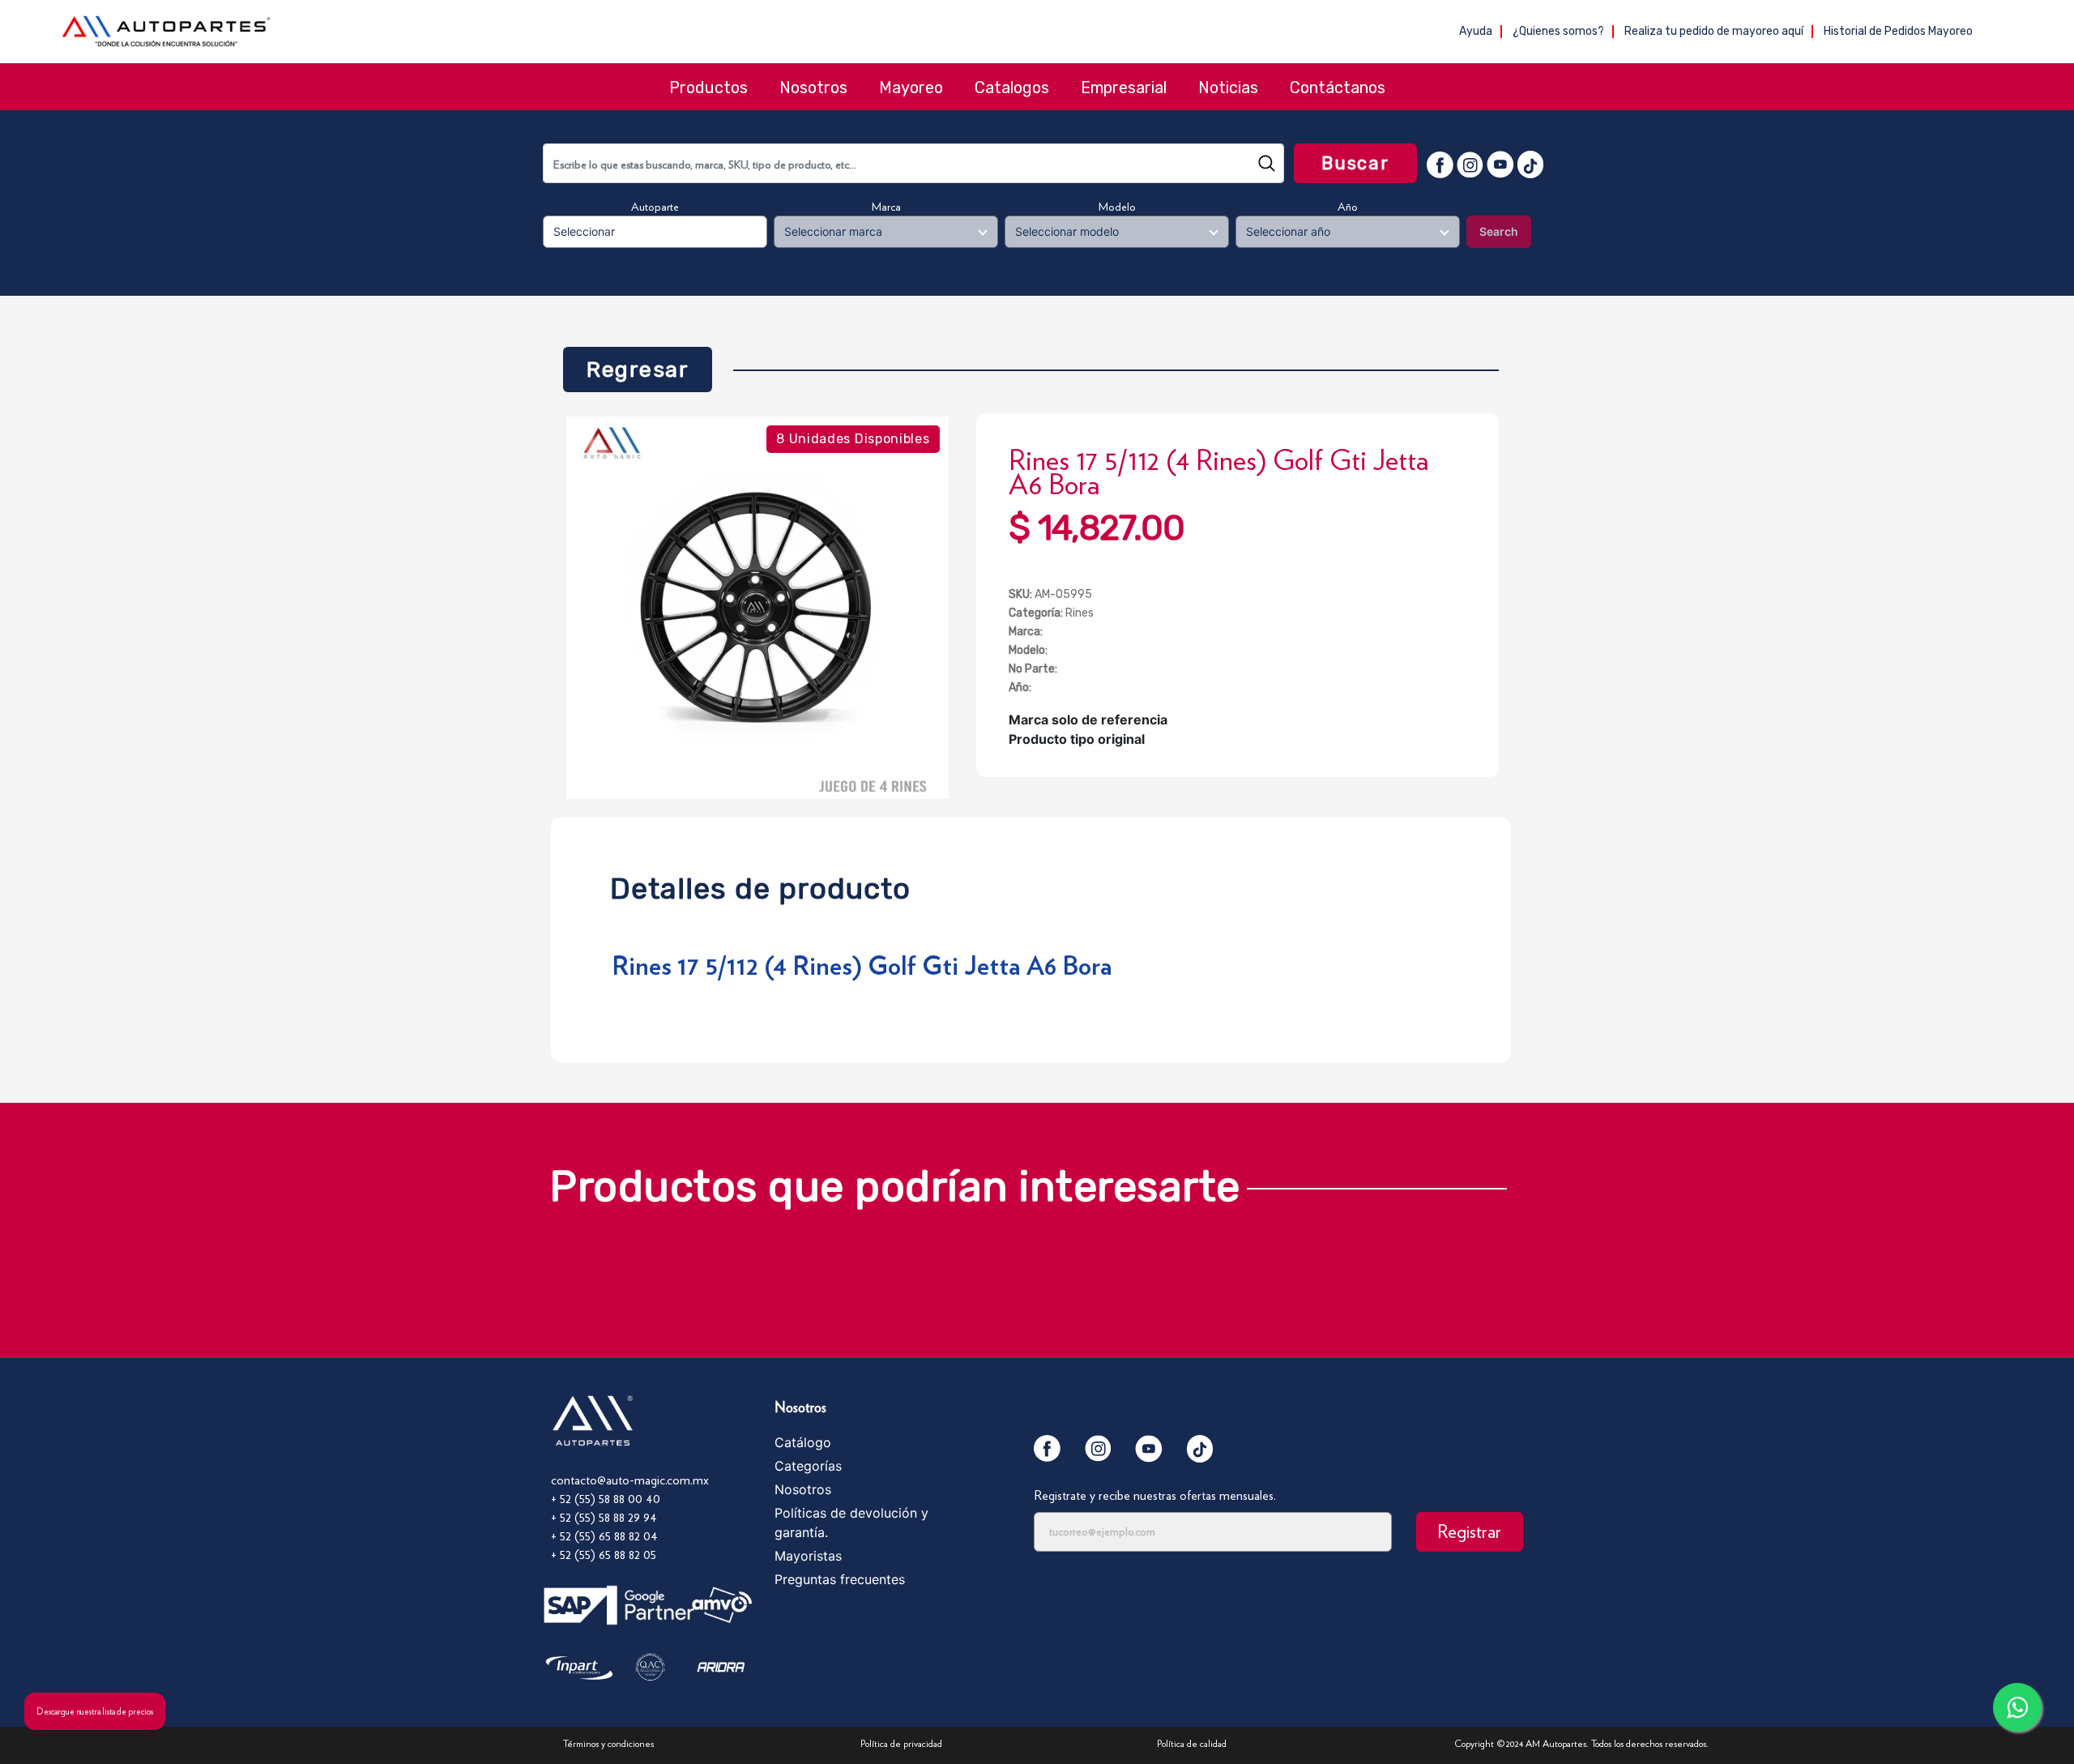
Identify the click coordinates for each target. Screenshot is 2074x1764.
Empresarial (1124, 88)
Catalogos (1012, 88)
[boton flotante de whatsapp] (2017, 1707)
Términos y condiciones (608, 1743)
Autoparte (655, 207)
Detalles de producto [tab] (760, 884)
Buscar (1355, 163)
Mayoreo (911, 88)
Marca (886, 207)
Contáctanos (1338, 88)
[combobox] (913, 163)
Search (1499, 231)
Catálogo (803, 1442)
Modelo (1117, 207)
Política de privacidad (901, 1743)
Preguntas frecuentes (840, 1579)
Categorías (808, 1466)
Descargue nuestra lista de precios (95, 1711)
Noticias (1228, 88)
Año (1348, 207)
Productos (708, 88)
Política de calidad (1192, 1743)
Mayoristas (808, 1556)
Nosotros (813, 88)
